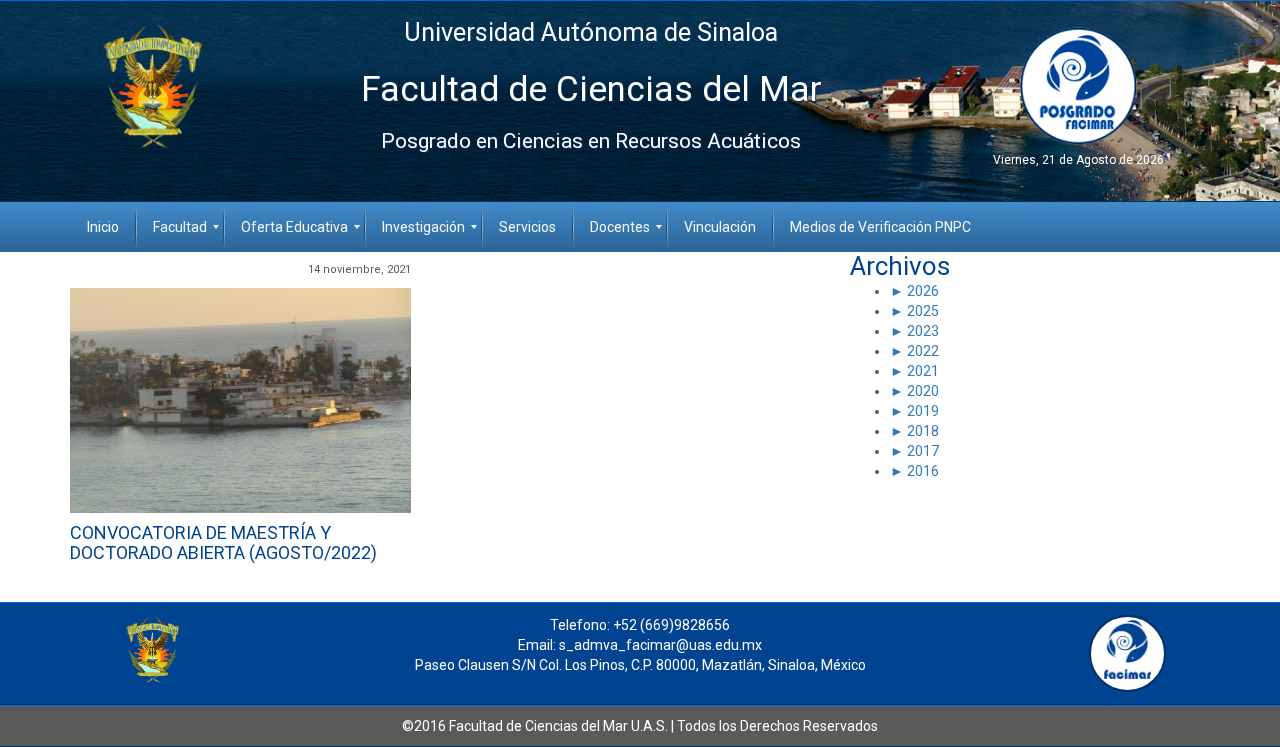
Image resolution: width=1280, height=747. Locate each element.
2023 (921, 331)
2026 (921, 291)
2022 (921, 351)
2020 (921, 391)
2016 (921, 471)
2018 (921, 431)
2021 (921, 371)
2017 (921, 451)
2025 (921, 311)
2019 (921, 411)
